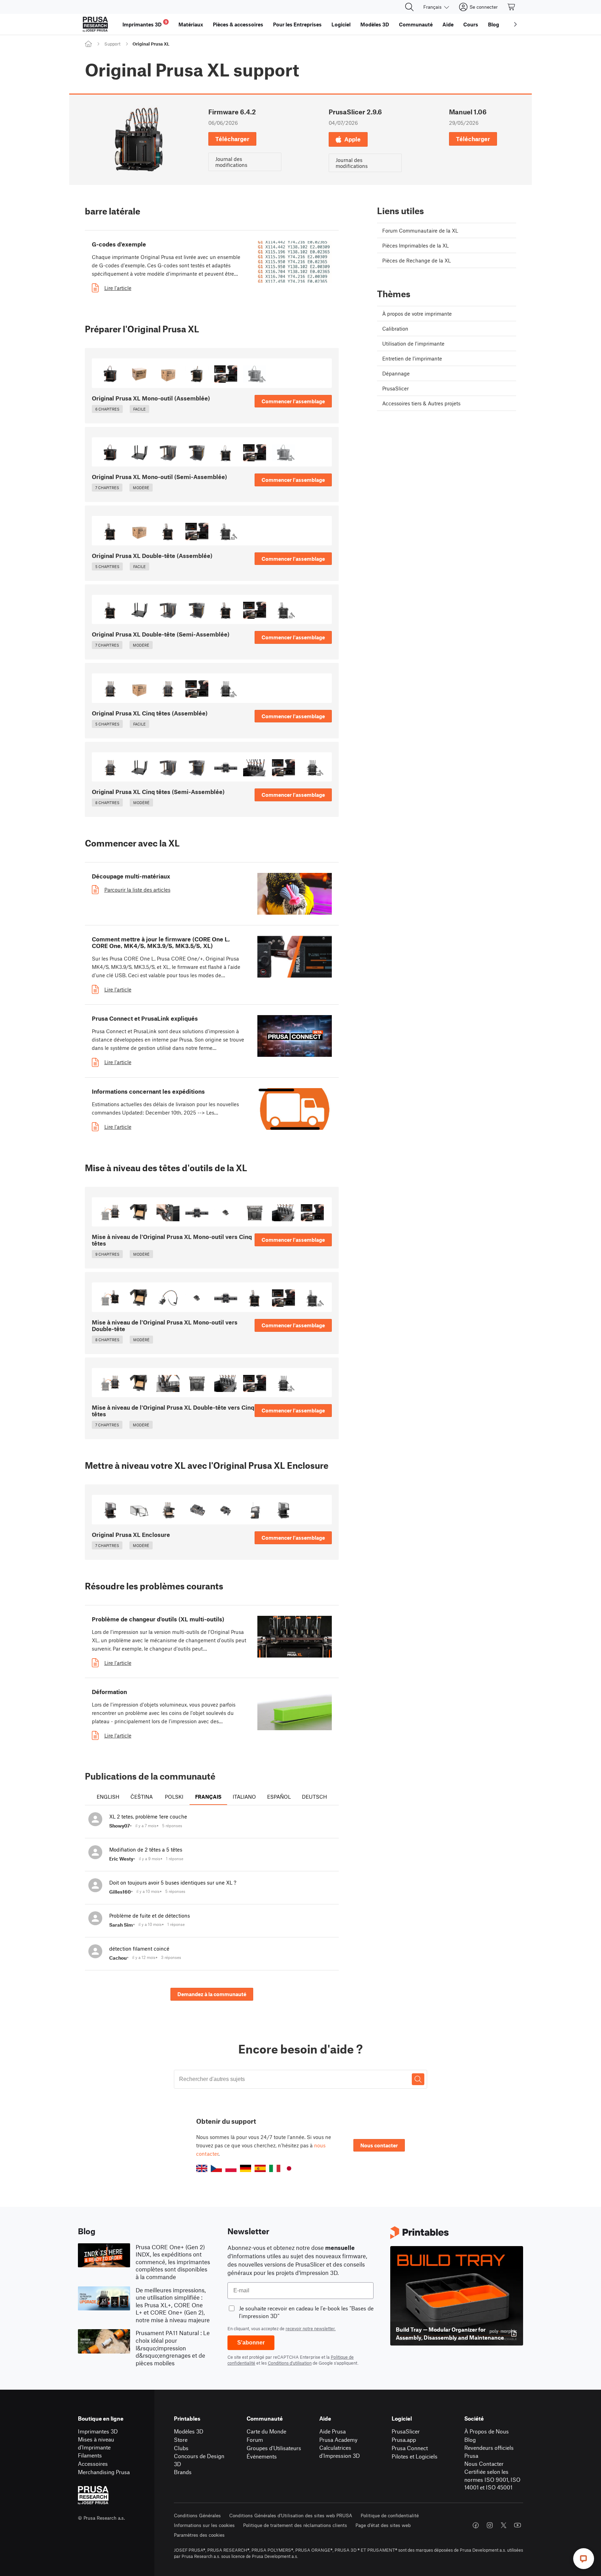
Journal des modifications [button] (231, 162)
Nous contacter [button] (379, 2145)
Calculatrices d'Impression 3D (340, 2452)
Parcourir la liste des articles (137, 890)
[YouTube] (518, 2525)
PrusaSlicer (406, 2431)
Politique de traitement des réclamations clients (295, 2525)
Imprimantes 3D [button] (145, 23)
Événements (262, 2456)
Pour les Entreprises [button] (297, 24)
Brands (183, 2472)
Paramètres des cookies (199, 2535)
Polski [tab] (174, 1797)
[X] (504, 2525)
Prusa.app (404, 2440)
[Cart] (512, 7)
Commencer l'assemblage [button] (293, 401)
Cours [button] (471, 24)
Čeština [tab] (142, 1797)
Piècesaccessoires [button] (238, 24)
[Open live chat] (584, 2559)
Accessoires (93, 2464)
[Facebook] (476, 2525)
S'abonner (251, 2343)
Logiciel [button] (341, 24)
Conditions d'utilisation (290, 2363)
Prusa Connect (410, 2448)
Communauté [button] (416, 24)
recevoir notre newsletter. (311, 2328)
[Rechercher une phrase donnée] (418, 2079)
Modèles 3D (189, 2431)
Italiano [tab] (244, 1797)
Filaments (90, 2455)
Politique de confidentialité (390, 2515)
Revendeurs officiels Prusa (489, 2452)
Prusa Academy (338, 2440)
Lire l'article (118, 288)
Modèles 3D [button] (375, 24)
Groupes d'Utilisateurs (274, 2448)
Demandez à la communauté (212, 1994)
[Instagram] (490, 2525)
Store (181, 2440)
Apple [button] (352, 139)
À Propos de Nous (487, 2431)
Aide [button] (448, 24)
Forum (255, 2440)
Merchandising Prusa (104, 2472)
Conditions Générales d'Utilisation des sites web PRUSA (291, 2515)
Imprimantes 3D (98, 2431)
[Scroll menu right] (515, 24)
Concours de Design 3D (199, 2460)
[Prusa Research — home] (95, 24)
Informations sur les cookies (204, 2525)
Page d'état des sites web (383, 2525)
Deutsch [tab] (314, 1797)
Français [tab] (208, 1797)
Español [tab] (279, 1797)
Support (112, 44)
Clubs (181, 2448)
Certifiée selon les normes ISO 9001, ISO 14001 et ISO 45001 (492, 2479)
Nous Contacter (484, 2464)
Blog (470, 2440)
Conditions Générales (197, 2515)
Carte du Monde (266, 2431)
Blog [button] (494, 24)
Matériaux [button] (191, 24)
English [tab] (108, 1797)
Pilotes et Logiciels (415, 2456)
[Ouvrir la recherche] (409, 7)
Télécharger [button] (232, 139)
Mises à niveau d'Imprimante (96, 2443)
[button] (202, 2168)
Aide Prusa (332, 2431)
